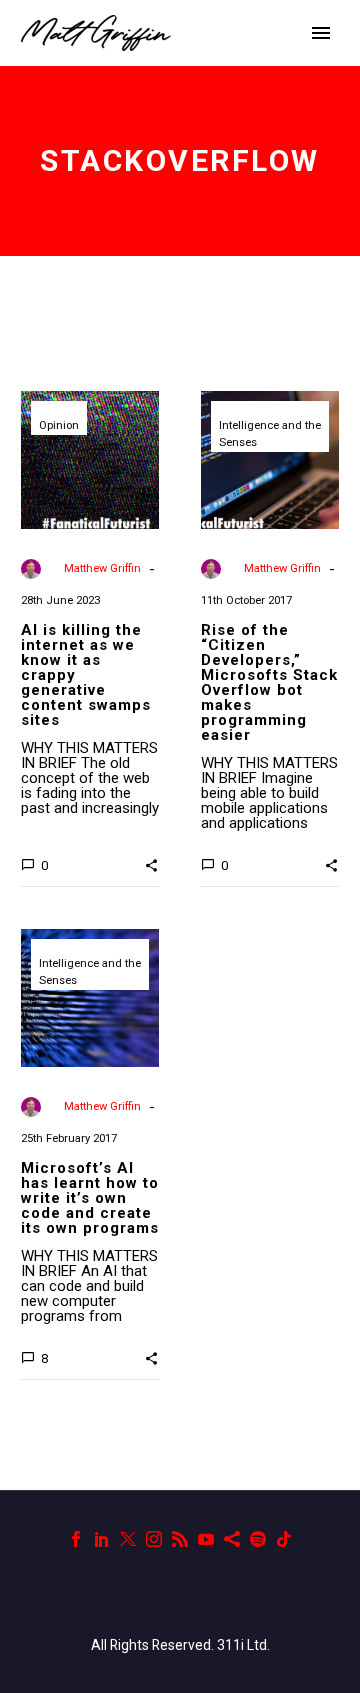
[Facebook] (76, 1539)
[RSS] (180, 1539)
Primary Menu (321, 33)
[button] (151, 864)
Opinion (59, 425)
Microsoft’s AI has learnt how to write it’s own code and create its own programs (90, 1198)
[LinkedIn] (102, 1539)
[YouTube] (206, 1539)
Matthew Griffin (102, 568)
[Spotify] (258, 1539)
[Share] (232, 1539)
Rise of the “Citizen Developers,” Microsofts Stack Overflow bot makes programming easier (269, 682)
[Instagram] (154, 1539)
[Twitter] (128, 1539)
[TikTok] (284, 1539)
